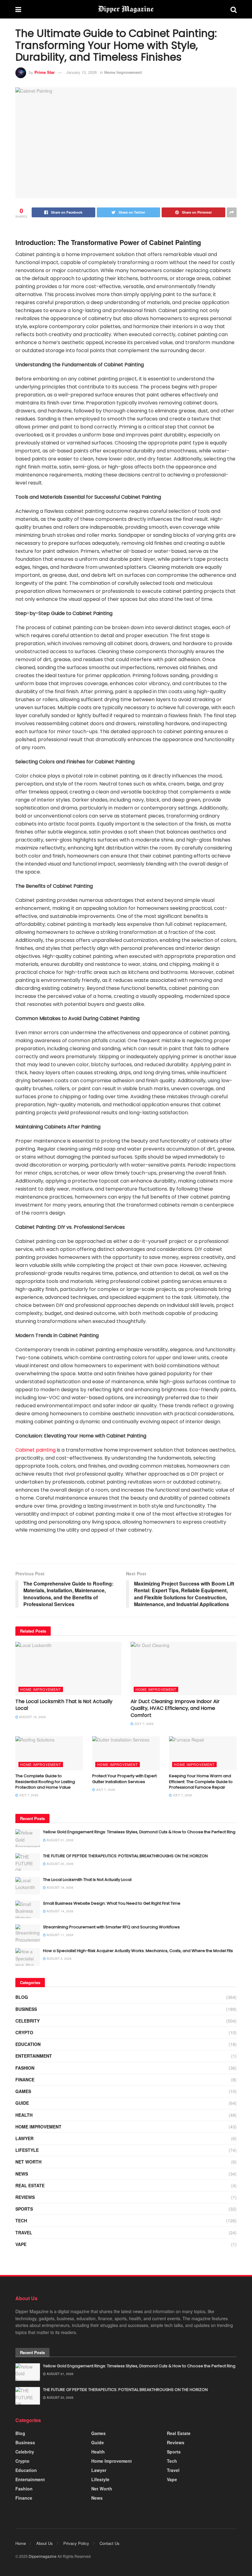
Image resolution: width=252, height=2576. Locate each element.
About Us (45, 2543)
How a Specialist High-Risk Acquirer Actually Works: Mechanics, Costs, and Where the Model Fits (138, 1951)
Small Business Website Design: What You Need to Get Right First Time (112, 1903)
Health (24, 2115)
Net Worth (28, 2162)
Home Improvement (123, 72)
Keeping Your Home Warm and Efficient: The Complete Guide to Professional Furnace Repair (201, 1781)
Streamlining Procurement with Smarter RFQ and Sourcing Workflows (111, 1927)
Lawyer (24, 2138)
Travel (24, 2232)
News (22, 2174)
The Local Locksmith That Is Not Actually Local (64, 1705)
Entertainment (34, 2056)
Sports (24, 2209)
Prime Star (45, 72)
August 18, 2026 (32, 1717)
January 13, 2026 (81, 72)
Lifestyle (27, 2150)
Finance (25, 2080)
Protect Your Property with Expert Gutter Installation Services (124, 1779)
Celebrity (28, 2021)
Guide (22, 2103)
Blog (22, 1997)
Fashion (25, 2068)
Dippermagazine (43, 2556)
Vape (21, 2244)
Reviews (25, 2197)
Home (21, 2543)
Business (26, 2009)
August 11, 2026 (60, 1935)
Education (28, 2044)
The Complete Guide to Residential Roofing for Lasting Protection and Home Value (45, 1781)
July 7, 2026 (144, 1724)
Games (23, 2091)
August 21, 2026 (60, 1840)
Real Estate (30, 2185)
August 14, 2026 (60, 1911)
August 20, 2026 (60, 1864)
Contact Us (110, 2543)
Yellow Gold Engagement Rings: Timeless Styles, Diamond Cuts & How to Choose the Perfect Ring (139, 1832)
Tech (21, 2220)
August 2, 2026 (59, 1959)
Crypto (24, 2032)
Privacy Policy (76, 2543)
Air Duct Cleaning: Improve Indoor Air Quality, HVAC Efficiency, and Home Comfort (175, 1708)
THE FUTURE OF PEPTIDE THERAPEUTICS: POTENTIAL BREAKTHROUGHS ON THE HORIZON (125, 1856)
